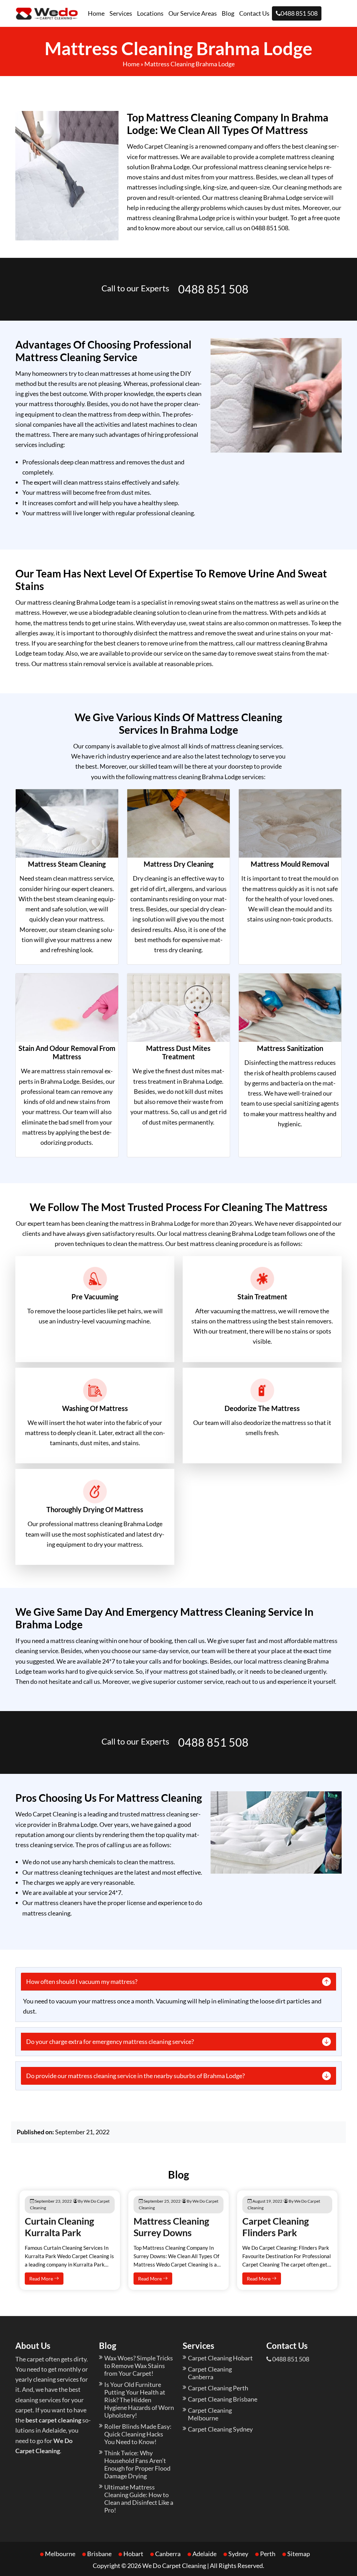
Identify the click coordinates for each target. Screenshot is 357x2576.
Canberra (168, 2554)
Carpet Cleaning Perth (218, 2388)
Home (96, 13)
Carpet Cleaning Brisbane (223, 2399)
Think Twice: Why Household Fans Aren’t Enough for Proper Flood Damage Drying (137, 2464)
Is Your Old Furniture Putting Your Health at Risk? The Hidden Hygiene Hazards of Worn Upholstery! (139, 2400)
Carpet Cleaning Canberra (210, 2373)
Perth (268, 2554)
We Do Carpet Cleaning (174, 2566)
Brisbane (99, 2554)
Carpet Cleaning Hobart (220, 2358)
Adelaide (204, 2554)
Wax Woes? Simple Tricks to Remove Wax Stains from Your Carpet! (139, 2366)
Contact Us (254, 13)
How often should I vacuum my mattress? (82, 1981)
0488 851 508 (299, 13)
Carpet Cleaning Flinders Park (276, 2227)
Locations (150, 13)
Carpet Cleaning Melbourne (210, 2414)
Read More (42, 2279)
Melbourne (60, 2554)
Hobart (133, 2554)
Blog (228, 13)
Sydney (238, 2554)
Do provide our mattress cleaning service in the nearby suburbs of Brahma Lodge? (135, 2076)
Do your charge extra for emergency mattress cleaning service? (110, 2041)
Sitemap (299, 2554)
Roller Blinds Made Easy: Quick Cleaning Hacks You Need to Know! (138, 2434)
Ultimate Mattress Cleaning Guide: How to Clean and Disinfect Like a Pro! (139, 2499)
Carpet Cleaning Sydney (220, 2429)
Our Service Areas (193, 13)
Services (121, 13)
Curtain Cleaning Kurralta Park (59, 2227)
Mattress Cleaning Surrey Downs (171, 2227)
